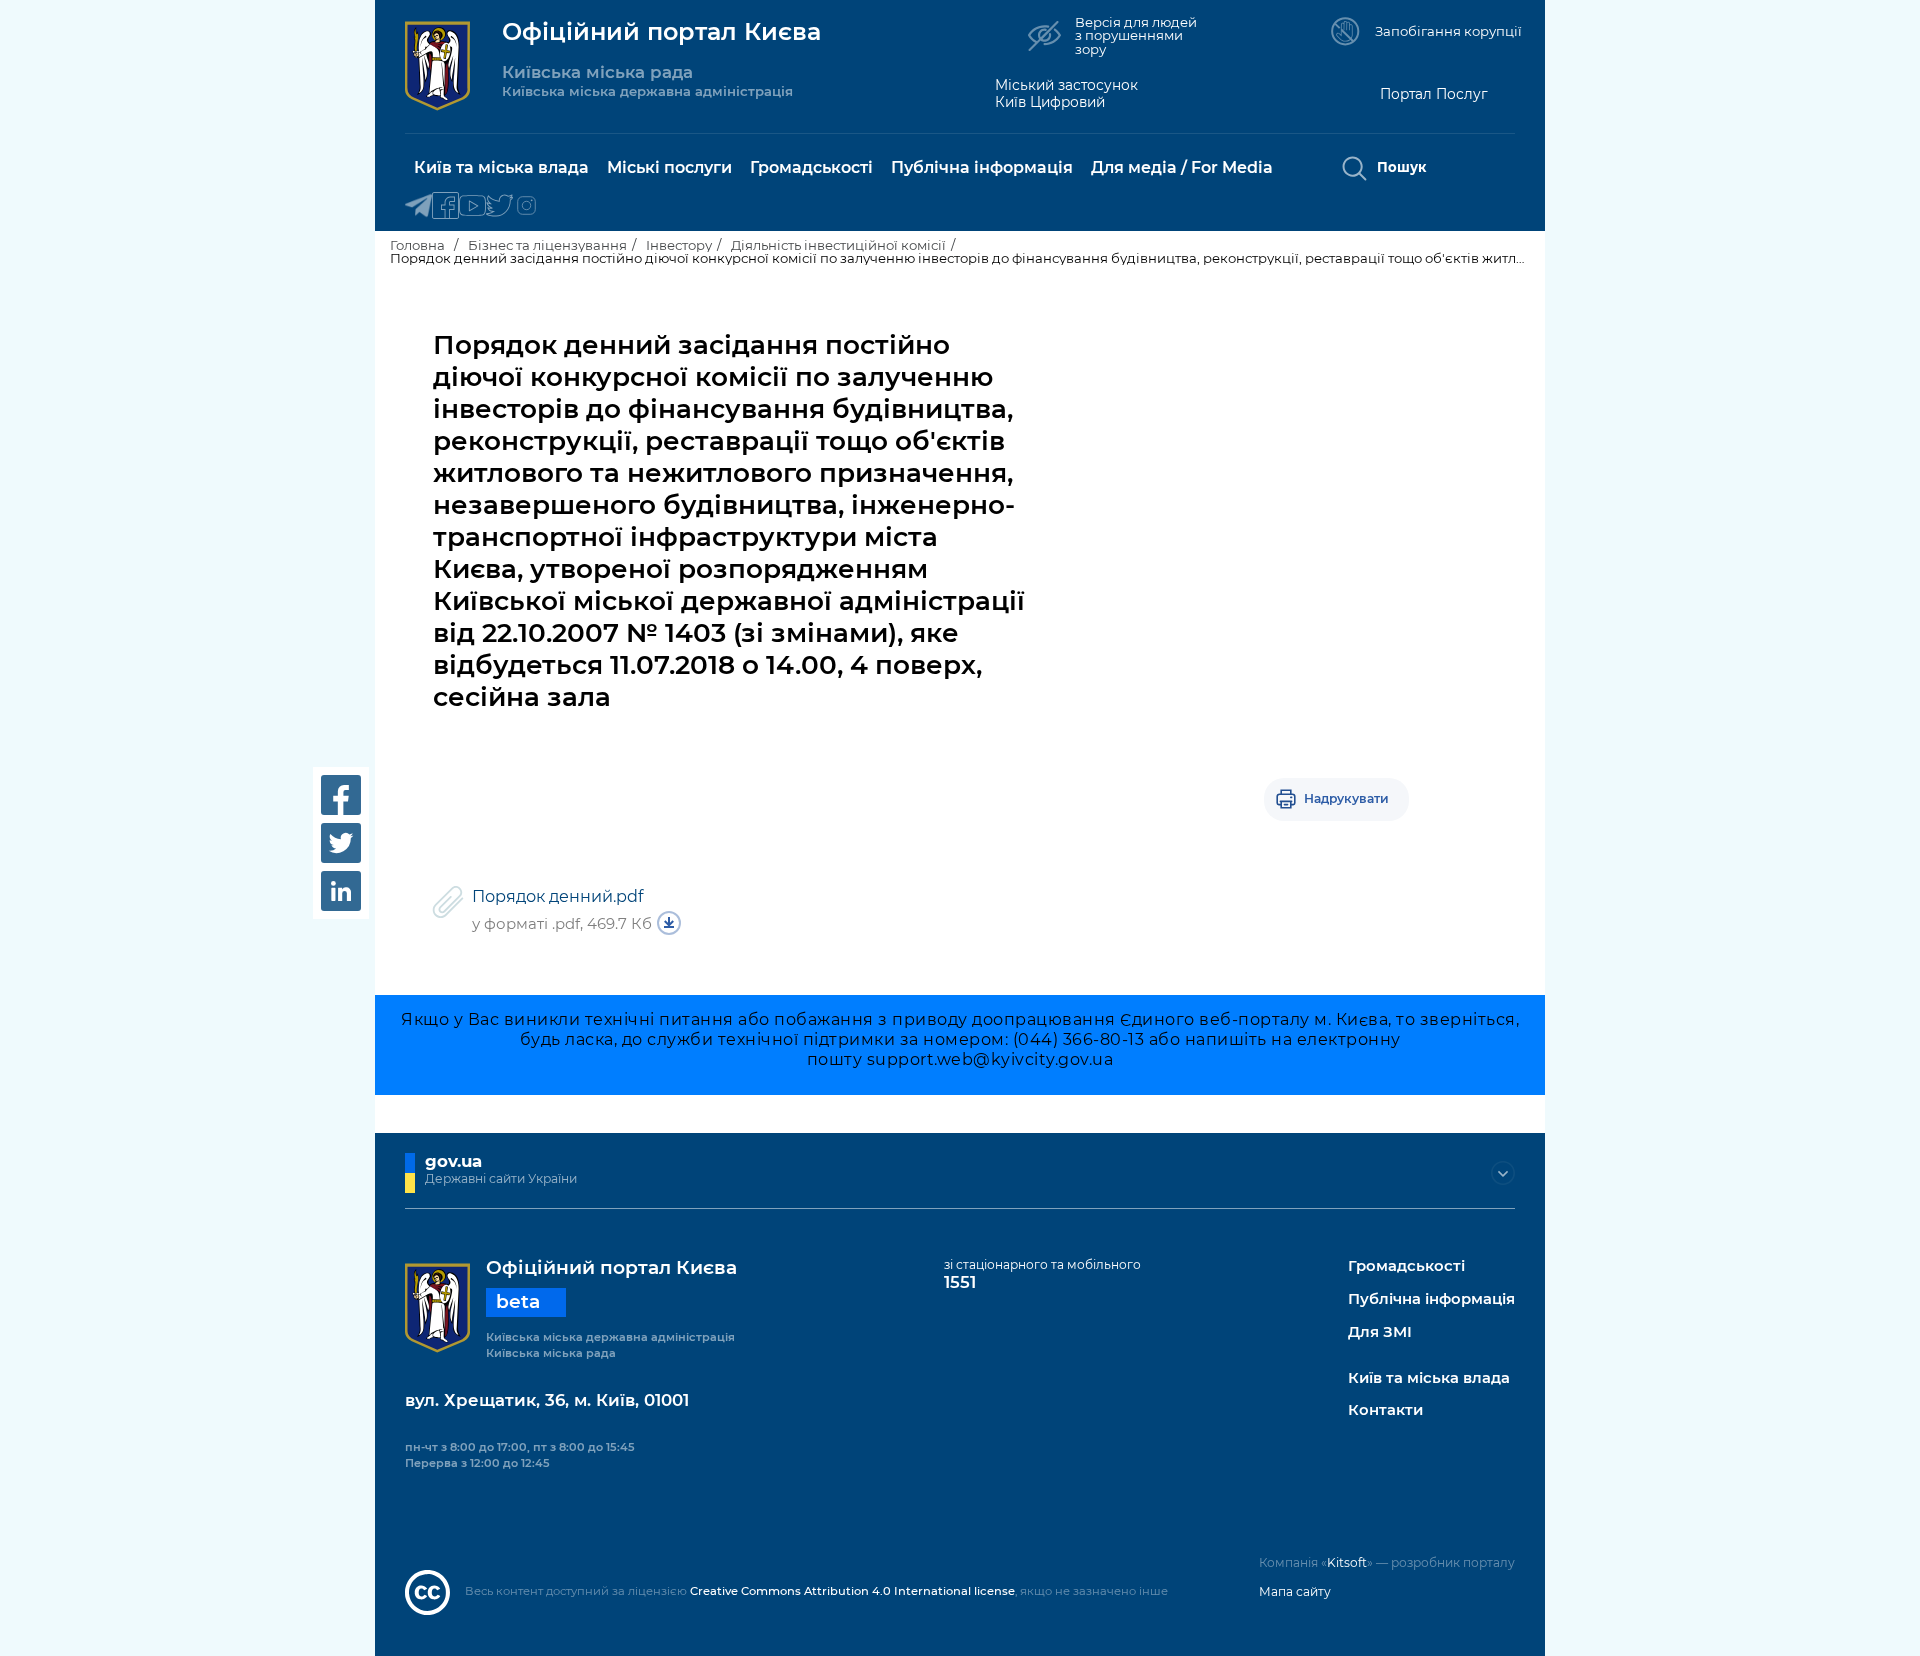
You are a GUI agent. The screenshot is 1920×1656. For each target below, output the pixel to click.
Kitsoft (1347, 1562)
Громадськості (1406, 1266)
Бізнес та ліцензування (547, 245)
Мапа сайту (1295, 1591)
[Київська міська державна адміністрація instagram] (526, 206)
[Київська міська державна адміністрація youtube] (472, 206)
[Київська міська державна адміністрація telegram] (418, 206)
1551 (960, 1282)
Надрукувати (1346, 798)
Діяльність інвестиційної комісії (838, 245)
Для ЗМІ (1380, 1332)
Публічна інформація (1431, 1299)
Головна (417, 245)
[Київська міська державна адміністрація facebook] (445, 206)
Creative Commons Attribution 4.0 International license (852, 1591)
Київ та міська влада (1429, 1378)
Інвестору (679, 245)
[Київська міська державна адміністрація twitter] (499, 206)
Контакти (1385, 1410)
